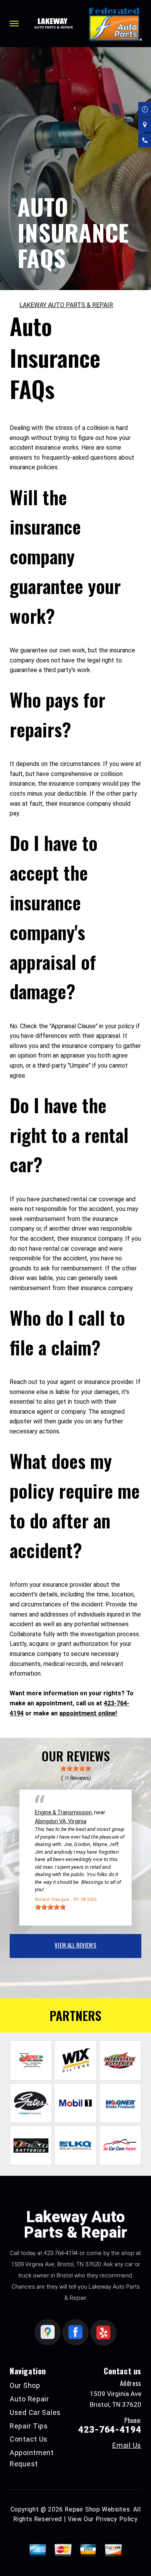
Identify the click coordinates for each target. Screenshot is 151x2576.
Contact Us (29, 2439)
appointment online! (88, 1713)
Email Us (127, 2445)
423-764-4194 (61, 2253)
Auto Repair (29, 2399)
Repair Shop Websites (97, 2509)
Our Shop (25, 2385)
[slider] (75, 1768)
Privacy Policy (117, 2519)
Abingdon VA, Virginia (61, 1821)
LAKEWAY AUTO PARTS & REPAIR (66, 305)
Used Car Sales (35, 2412)
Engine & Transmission (63, 1812)
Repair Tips (29, 2426)
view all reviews (75, 1945)
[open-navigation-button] (14, 24)
